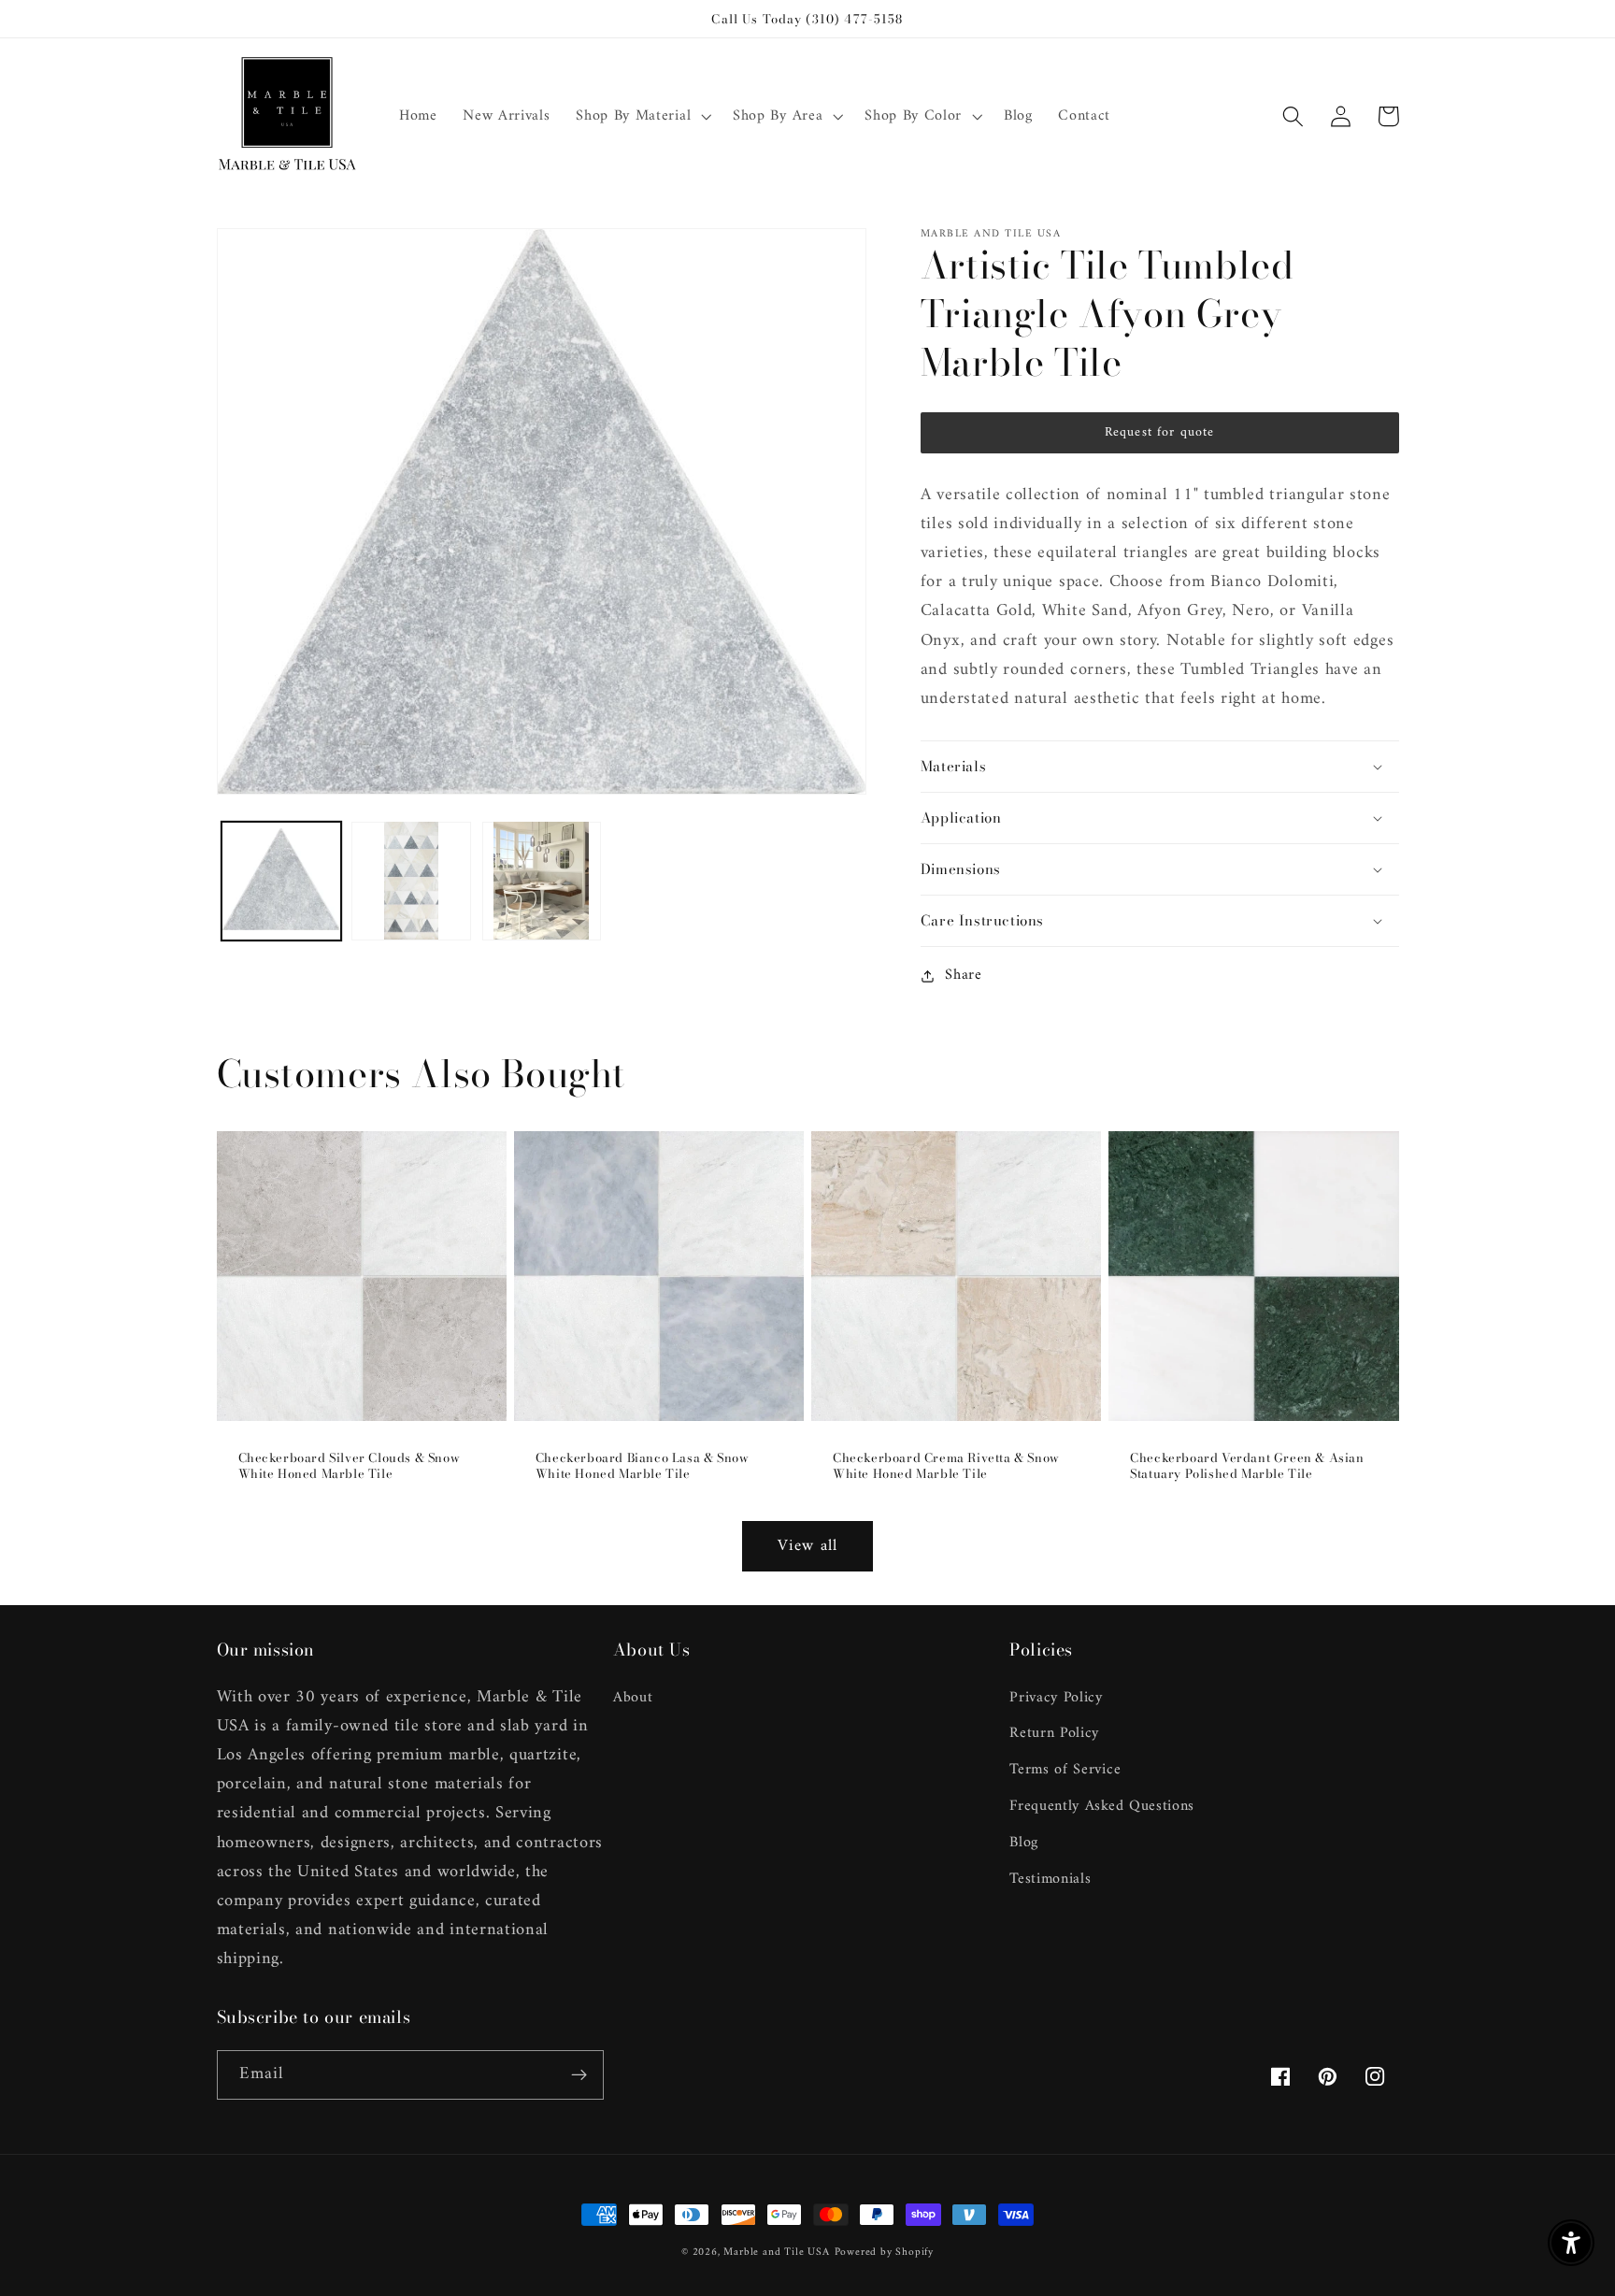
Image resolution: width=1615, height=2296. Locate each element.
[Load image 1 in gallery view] (281, 881)
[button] (641, 117)
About (633, 1698)
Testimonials (1050, 1879)
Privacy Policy (1056, 1698)
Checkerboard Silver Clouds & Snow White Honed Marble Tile (350, 1466)
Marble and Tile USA (776, 2252)
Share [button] (963, 976)
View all (807, 1546)
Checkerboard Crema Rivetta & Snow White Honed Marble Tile (946, 1466)
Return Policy (1054, 1733)
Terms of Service (1065, 1770)
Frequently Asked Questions (1102, 1806)
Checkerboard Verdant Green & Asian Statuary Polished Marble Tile (1247, 1466)
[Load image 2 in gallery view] (411, 881)
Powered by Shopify (885, 2252)
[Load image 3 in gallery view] (542, 881)
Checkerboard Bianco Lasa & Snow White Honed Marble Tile (643, 1466)
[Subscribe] (579, 2075)
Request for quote (1160, 432)
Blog (1024, 1843)
